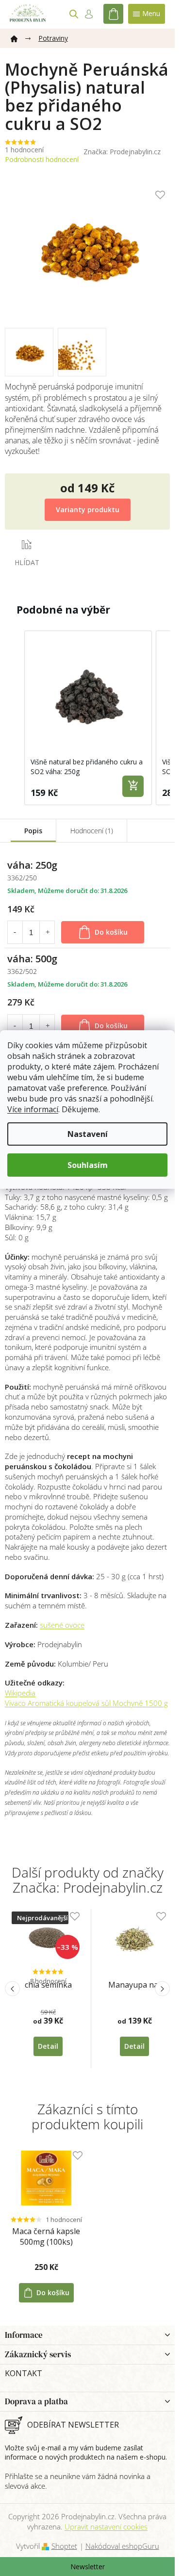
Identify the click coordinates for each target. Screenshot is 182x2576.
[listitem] (88, 718)
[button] (15, 718)
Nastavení (88, 1134)
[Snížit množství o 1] (15, 932)
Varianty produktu (88, 510)
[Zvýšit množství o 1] (48, 932)
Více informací (33, 1109)
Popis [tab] (33, 831)
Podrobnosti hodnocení (42, 159)
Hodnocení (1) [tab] (92, 831)
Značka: (122, 152)
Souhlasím (88, 1165)
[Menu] (147, 14)
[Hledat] (74, 14)
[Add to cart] (133, 786)
